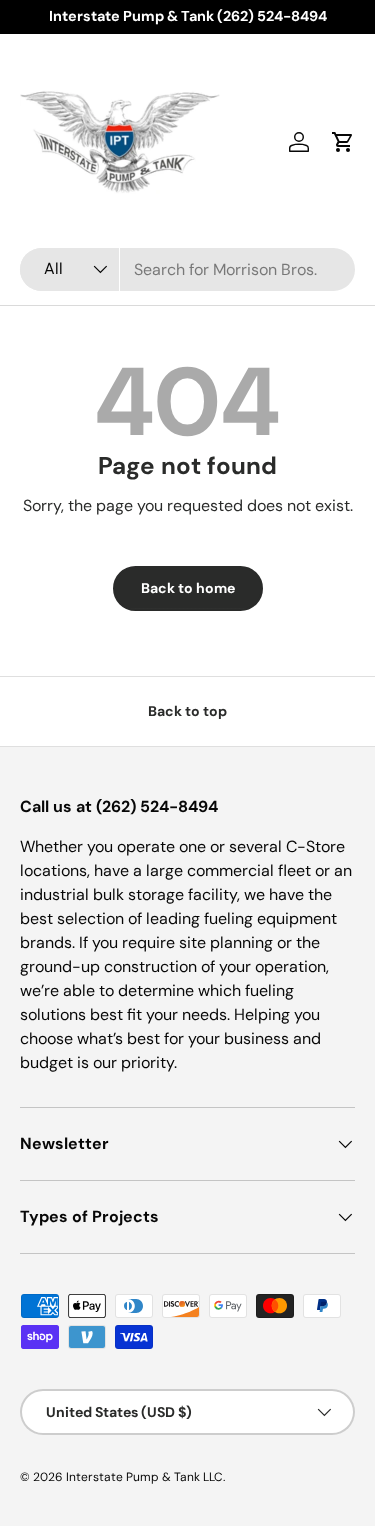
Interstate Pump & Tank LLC (144, 1477)
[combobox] (187, 269)
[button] (343, 142)
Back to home (188, 588)
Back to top (187, 711)
